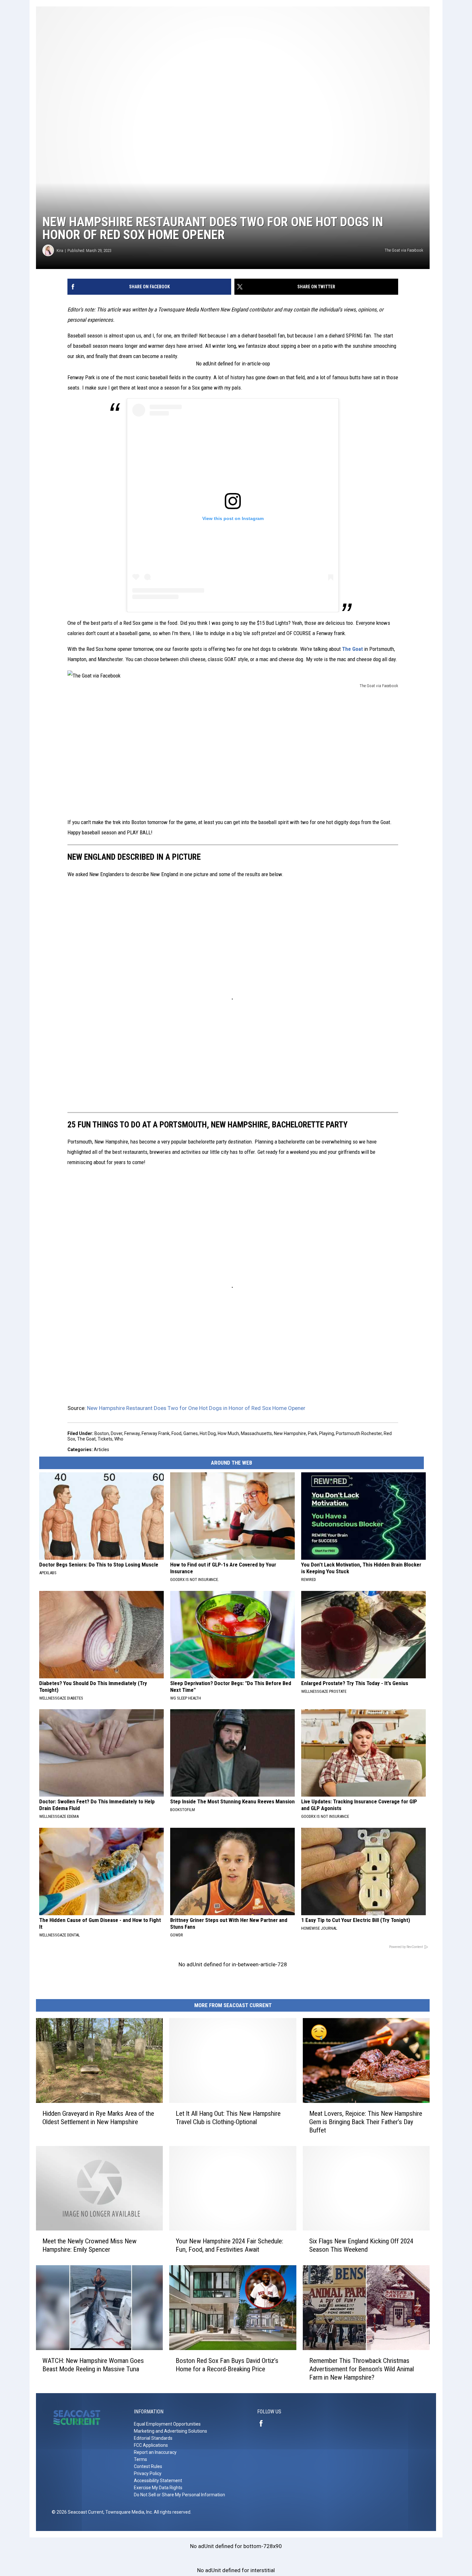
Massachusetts (256, 1433)
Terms (140, 2459)
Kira (60, 251)
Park (313, 1433)
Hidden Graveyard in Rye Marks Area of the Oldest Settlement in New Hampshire (98, 2118)
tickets (105, 1439)
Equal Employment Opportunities (167, 2424)
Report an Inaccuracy (155, 2452)
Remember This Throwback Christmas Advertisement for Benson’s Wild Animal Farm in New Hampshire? (362, 2369)
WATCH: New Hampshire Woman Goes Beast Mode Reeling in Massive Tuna (93, 2365)
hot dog (208, 1433)
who (119, 1439)
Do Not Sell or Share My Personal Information (179, 2495)
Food (176, 1433)
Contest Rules (148, 2466)
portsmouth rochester (359, 1433)
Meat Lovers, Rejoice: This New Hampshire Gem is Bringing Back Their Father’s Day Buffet (366, 2122)
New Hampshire (290, 1433)
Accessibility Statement (158, 2481)
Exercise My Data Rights (158, 2488)
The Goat (352, 649)
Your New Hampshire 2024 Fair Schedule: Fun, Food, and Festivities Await (229, 2245)
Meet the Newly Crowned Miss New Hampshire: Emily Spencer (89, 2245)
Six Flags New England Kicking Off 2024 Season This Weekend (361, 2245)
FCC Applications (151, 2445)
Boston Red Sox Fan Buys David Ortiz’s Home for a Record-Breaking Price (227, 2365)
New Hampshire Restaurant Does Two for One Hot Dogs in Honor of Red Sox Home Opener (196, 1408)
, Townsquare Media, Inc (128, 2512)
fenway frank (156, 1433)
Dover (117, 1433)
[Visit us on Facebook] (264, 2423)
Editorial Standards (153, 2438)
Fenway (132, 1433)
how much (228, 1433)
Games (191, 1433)
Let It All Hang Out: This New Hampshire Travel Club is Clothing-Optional (228, 2118)
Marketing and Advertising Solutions (170, 2431)
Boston (102, 1433)
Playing (327, 1433)
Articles (101, 1450)
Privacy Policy (148, 2473)
